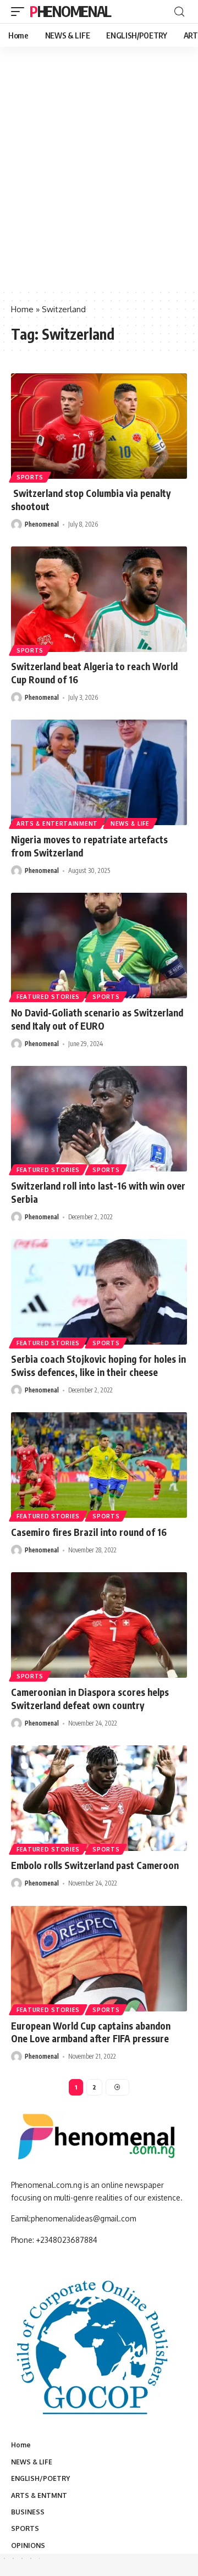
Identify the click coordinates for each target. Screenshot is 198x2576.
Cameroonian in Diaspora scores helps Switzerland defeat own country (90, 1699)
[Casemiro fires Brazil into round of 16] (99, 1465)
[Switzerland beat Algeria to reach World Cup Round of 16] (99, 599)
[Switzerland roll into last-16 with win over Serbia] (99, 1119)
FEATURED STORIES (48, 997)
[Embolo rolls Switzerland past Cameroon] (99, 1798)
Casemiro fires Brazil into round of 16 (89, 1532)
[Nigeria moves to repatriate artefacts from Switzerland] (99, 772)
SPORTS (30, 477)
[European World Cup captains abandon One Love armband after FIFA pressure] (99, 1959)
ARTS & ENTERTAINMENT (57, 823)
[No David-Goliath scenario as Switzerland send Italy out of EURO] (99, 946)
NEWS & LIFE (130, 823)
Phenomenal (70, 11)
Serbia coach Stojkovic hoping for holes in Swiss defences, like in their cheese (98, 1366)
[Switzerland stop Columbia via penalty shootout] (99, 426)
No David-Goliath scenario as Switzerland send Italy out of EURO (97, 1019)
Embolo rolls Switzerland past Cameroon (95, 1865)
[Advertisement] (99, 184)
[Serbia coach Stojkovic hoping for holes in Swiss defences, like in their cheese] (99, 1292)
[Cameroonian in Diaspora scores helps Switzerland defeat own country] (99, 1625)
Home (22, 309)
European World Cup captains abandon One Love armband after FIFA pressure (91, 2032)
